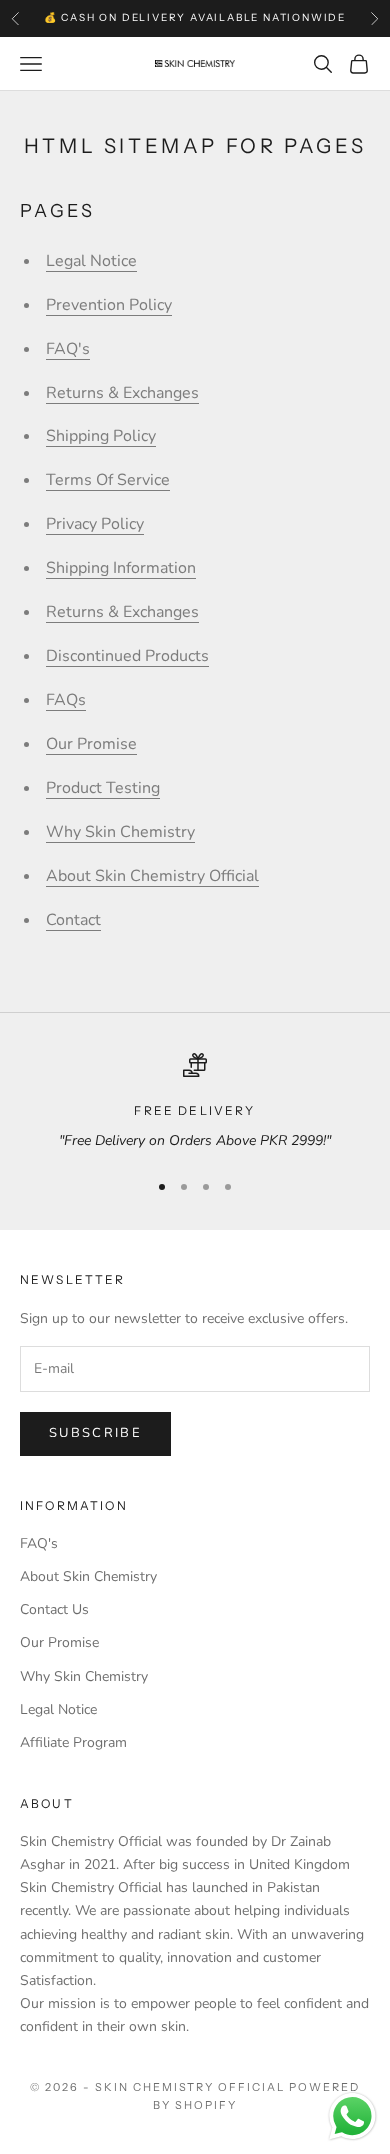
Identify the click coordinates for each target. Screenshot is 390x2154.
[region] (195, 1102)
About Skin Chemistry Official (152, 876)
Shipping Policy (101, 436)
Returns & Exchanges (122, 393)
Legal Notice (91, 261)
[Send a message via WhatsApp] (352, 2116)
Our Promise (91, 744)
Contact (73, 920)
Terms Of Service (108, 480)
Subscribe (95, 1433)
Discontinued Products (127, 656)
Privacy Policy (95, 524)
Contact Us (54, 1609)
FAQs (66, 700)
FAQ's (68, 349)
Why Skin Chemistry (120, 832)
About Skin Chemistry (88, 1576)
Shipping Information (121, 568)
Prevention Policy (109, 305)
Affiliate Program (73, 1742)
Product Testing (103, 788)
